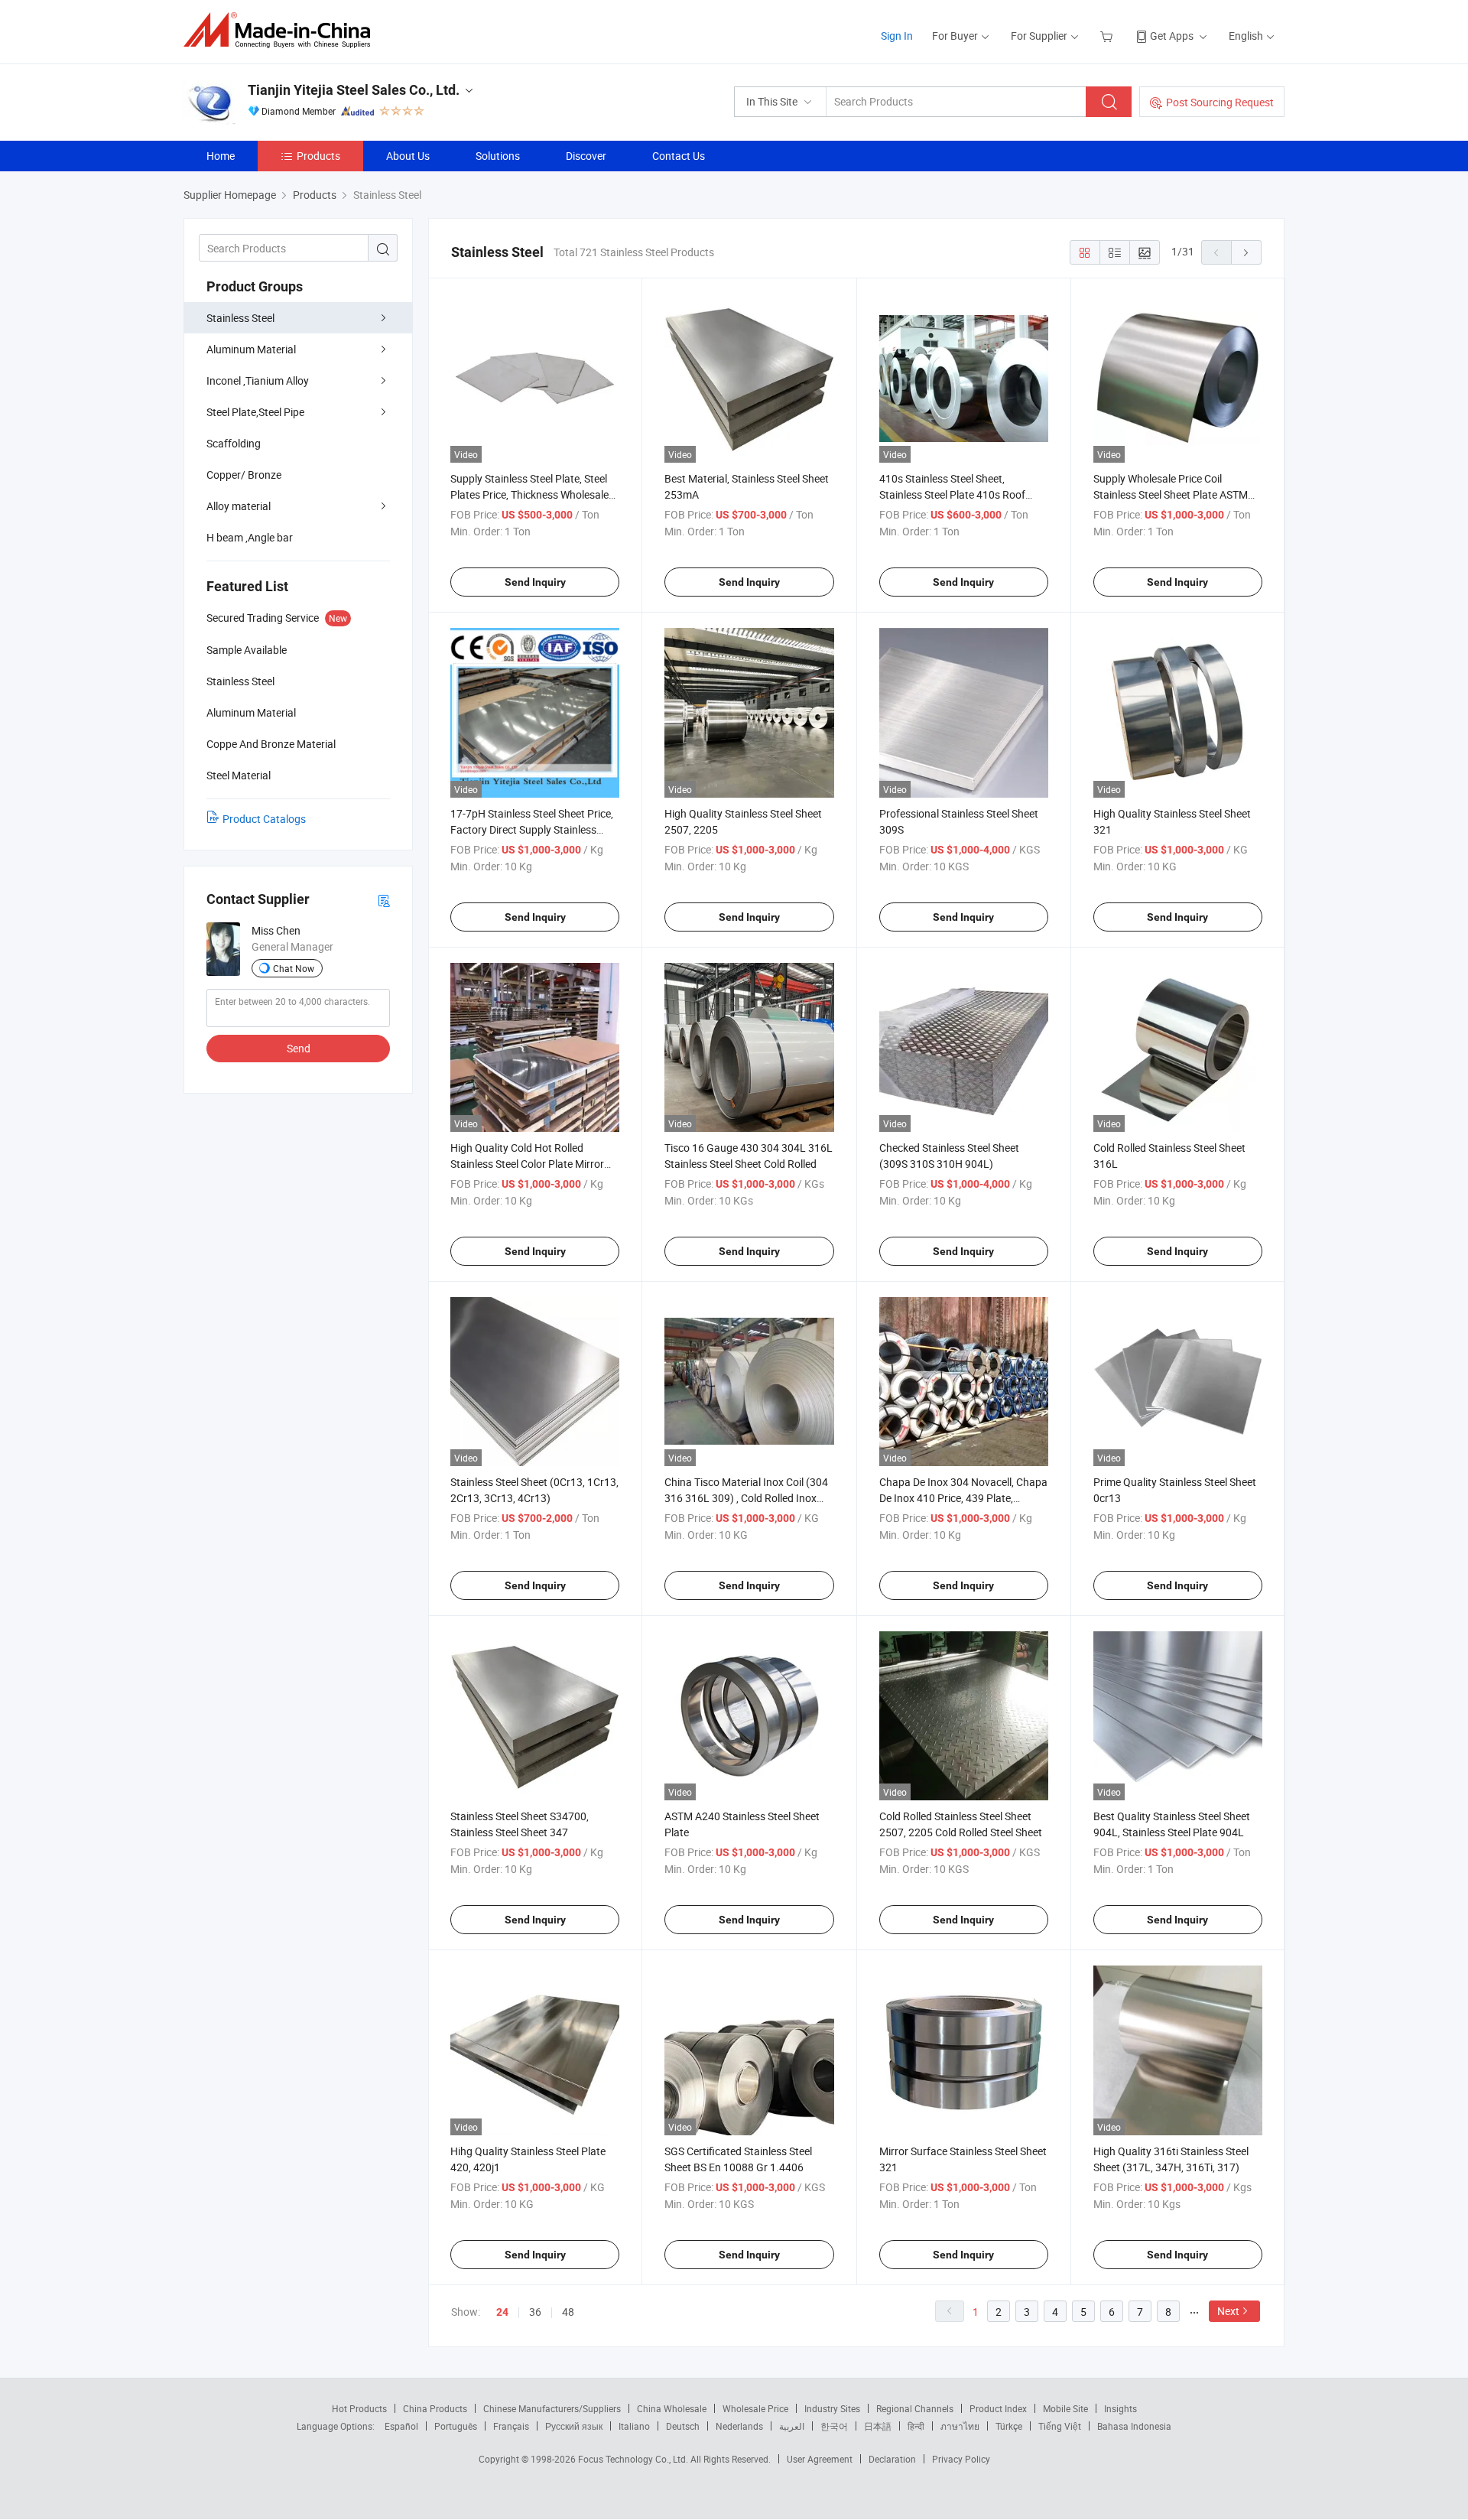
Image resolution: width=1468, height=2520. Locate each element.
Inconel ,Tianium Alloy (258, 380)
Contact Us (679, 156)
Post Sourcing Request (1220, 102)
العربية (792, 2426)
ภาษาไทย (960, 2426)
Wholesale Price (755, 2408)
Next (1228, 2311)
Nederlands (739, 2426)
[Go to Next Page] (1246, 252)
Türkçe (1009, 2426)
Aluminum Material (251, 349)
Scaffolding (234, 443)
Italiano (634, 2426)
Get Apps (1172, 36)
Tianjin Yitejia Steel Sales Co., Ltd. (354, 90)
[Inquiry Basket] (1108, 36)
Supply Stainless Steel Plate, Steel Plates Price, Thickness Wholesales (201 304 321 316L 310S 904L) (532, 494)
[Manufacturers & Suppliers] (282, 30)
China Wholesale (672, 2408)
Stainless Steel (240, 318)
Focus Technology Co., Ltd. (634, 2459)
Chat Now (294, 968)
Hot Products (359, 2408)
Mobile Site (1065, 2408)
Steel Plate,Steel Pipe (255, 412)
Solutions (498, 156)
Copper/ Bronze (244, 475)
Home (221, 156)
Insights (1120, 2408)
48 (568, 2312)
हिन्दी (916, 2426)
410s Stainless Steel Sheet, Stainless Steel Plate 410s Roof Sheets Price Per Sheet (952, 494)
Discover (586, 156)
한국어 (834, 2426)
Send (299, 1048)
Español (401, 2426)
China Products (435, 2408)
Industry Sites (832, 2408)
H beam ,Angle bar (250, 537)
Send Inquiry (535, 582)
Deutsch (683, 2426)
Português (456, 2426)
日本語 (878, 2426)
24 (502, 2312)
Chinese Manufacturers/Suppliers (552, 2408)
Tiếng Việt (1060, 2426)
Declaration (892, 2459)
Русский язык (574, 2426)
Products (318, 156)
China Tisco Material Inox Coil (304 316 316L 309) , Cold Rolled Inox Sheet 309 (746, 1498)
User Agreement (820, 2459)
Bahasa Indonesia (1134, 2426)
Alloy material (239, 506)
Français (511, 2426)
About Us (408, 156)
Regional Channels (915, 2408)
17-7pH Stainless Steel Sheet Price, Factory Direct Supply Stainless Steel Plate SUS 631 (532, 829)
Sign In (897, 36)
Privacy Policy (961, 2459)
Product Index (998, 2408)
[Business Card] (384, 900)
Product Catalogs (264, 819)
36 (535, 2312)
